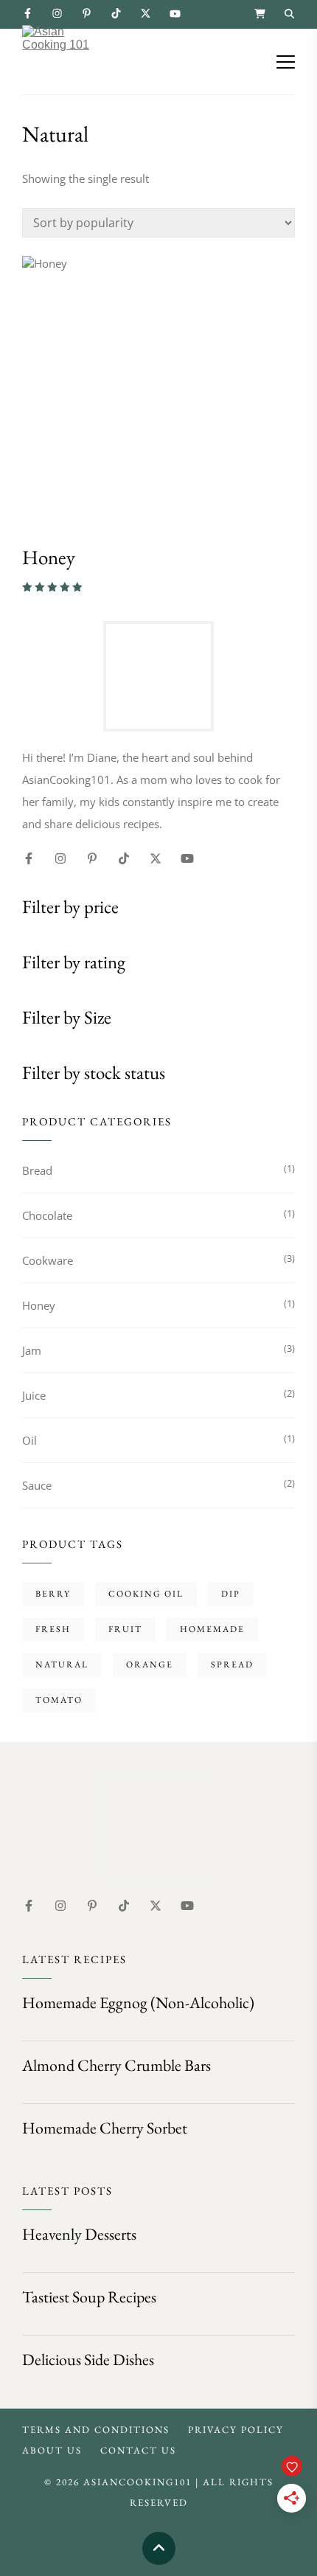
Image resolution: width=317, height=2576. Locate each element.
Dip (231, 1594)
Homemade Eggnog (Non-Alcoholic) (138, 2003)
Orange (150, 1664)
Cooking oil (146, 1594)
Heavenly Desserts (79, 2234)
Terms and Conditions (96, 2430)
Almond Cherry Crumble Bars (116, 2065)
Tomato (59, 1700)
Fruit (125, 1629)
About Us (52, 2450)
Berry (53, 1594)
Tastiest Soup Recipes (89, 2297)
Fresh (53, 1629)
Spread (232, 1664)
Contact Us (138, 2450)
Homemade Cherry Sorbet (105, 2128)
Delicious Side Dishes (88, 2360)
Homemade (212, 1629)
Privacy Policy (236, 2430)
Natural (62, 1664)
